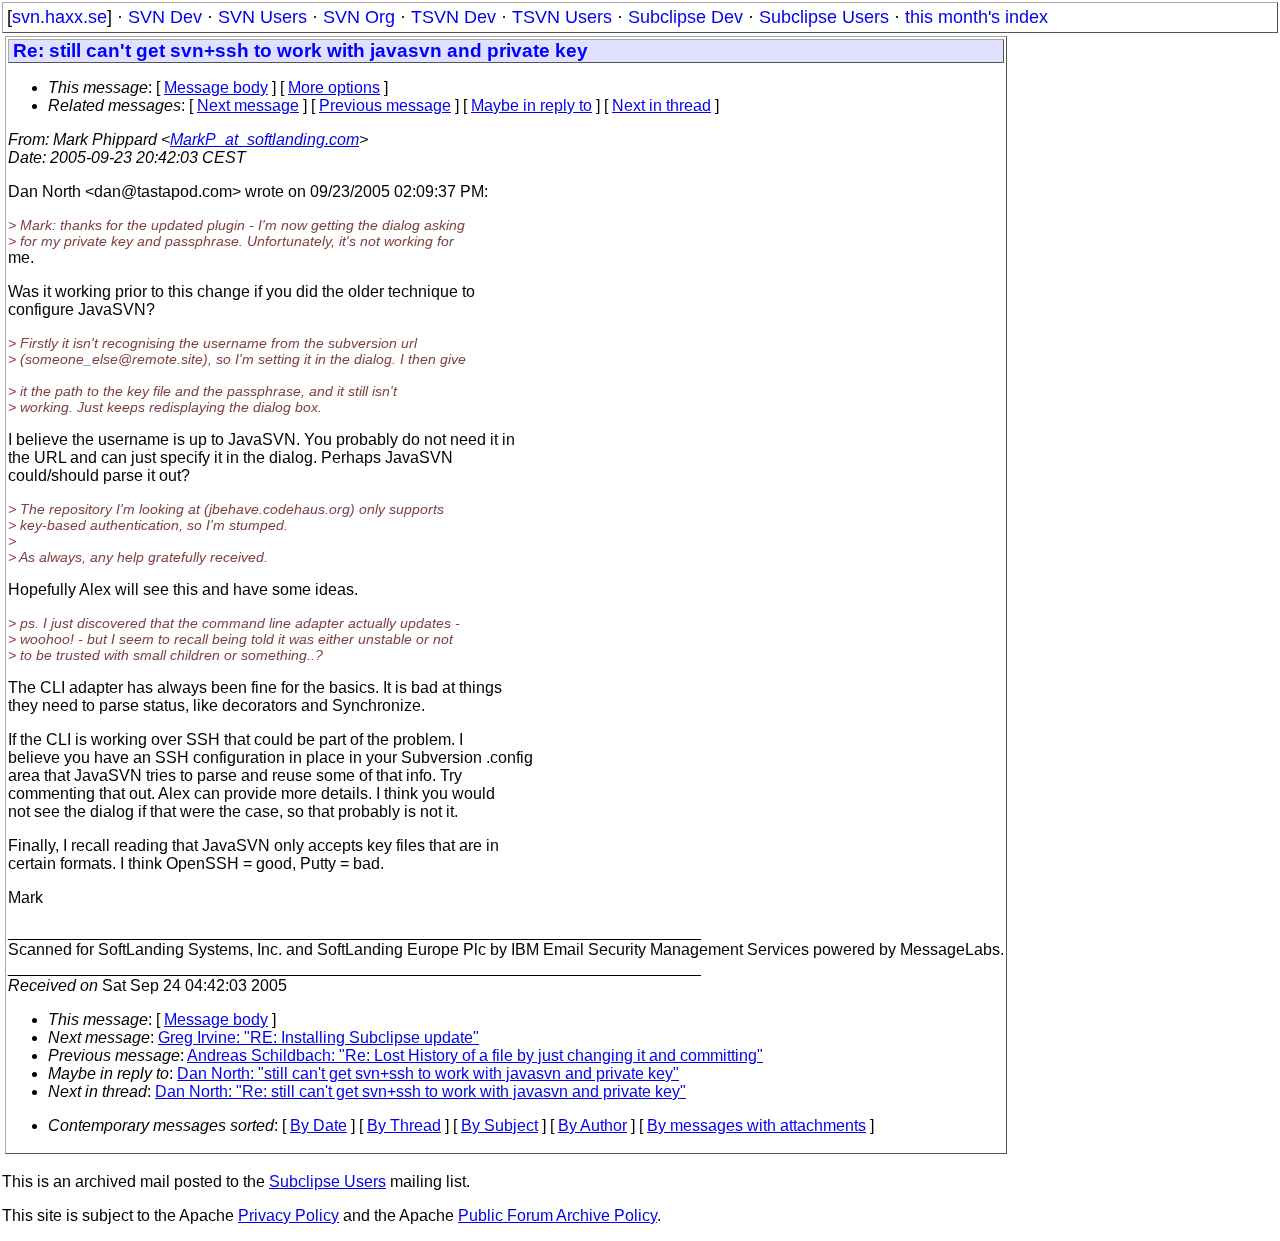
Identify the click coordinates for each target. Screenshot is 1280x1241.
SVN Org (359, 17)
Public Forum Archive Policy (557, 1215)
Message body (216, 87)
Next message (248, 105)
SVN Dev (165, 17)
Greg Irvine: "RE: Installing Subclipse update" (318, 1037)
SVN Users (262, 17)
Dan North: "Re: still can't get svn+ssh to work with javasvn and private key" (420, 1091)
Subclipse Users (824, 17)
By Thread (404, 1125)
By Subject (499, 1125)
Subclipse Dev (685, 17)
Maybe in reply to (531, 105)
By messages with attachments (756, 1125)
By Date (318, 1125)
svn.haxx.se (59, 17)
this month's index (976, 17)
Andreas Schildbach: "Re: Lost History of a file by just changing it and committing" (475, 1055)
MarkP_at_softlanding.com (264, 139)
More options (334, 87)
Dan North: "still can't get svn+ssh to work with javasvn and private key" (428, 1073)
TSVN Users (562, 17)
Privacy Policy (288, 1215)
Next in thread (661, 105)
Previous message (385, 105)
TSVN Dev (453, 17)
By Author (592, 1125)
